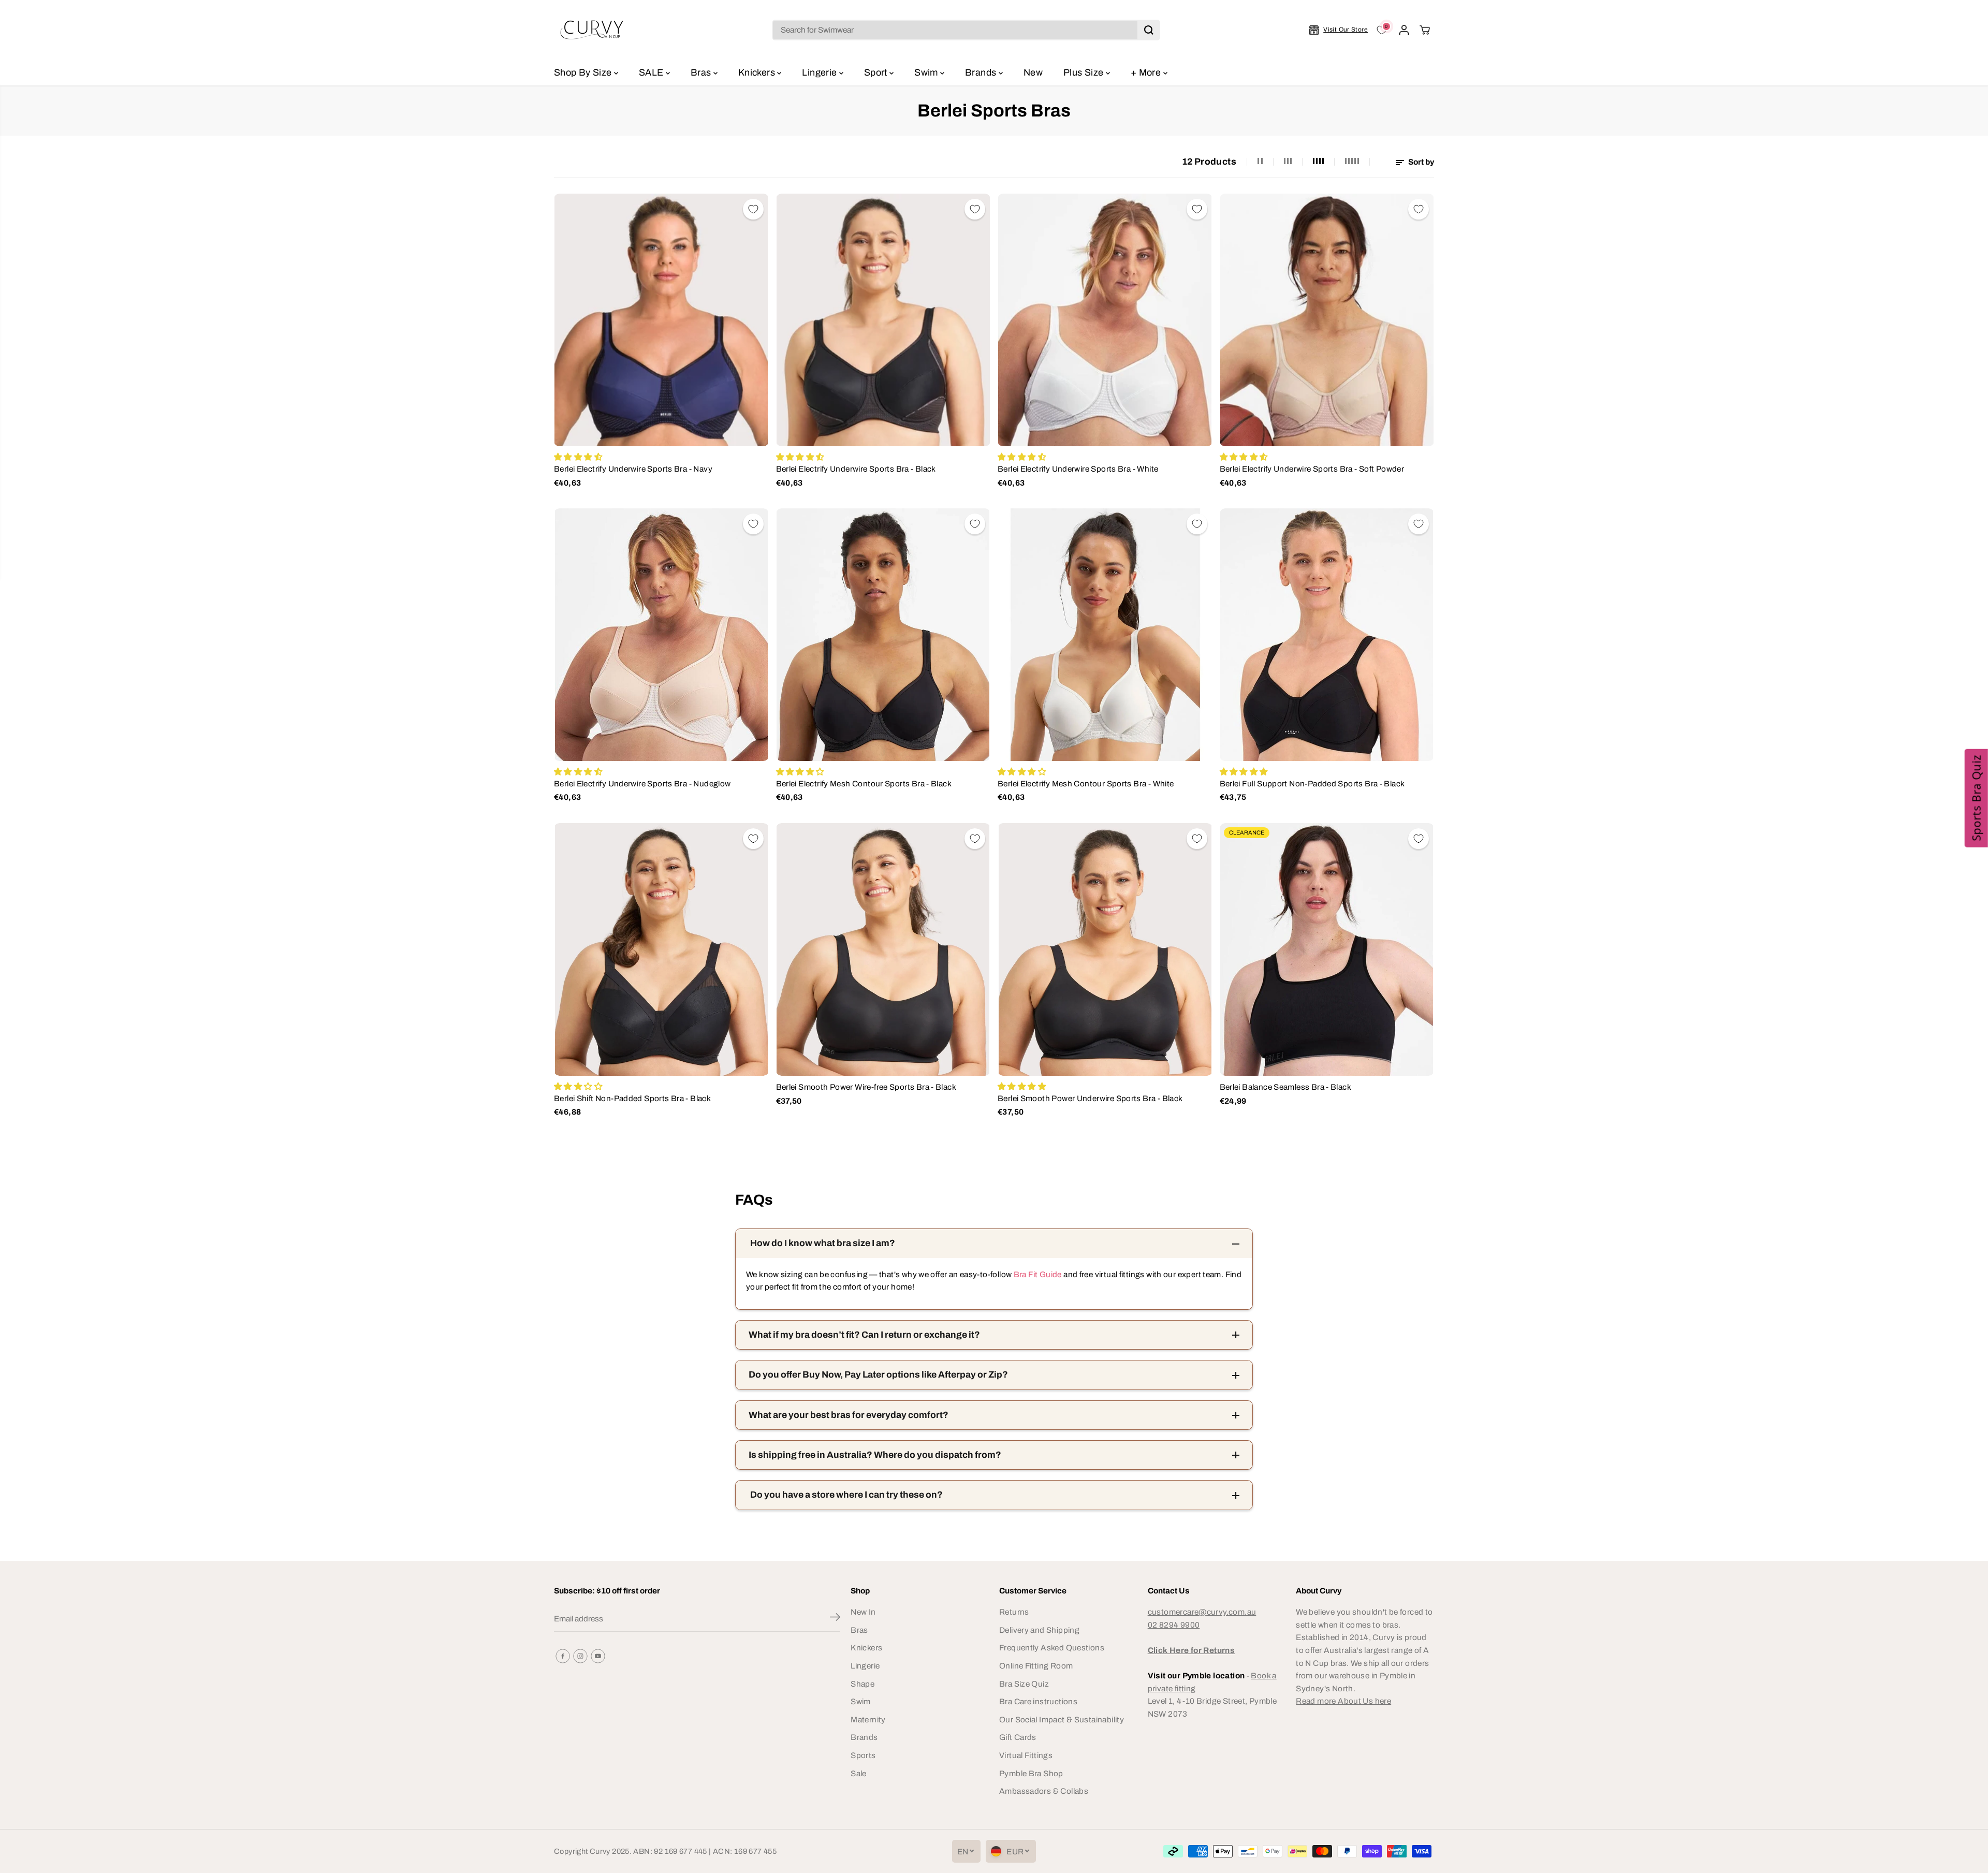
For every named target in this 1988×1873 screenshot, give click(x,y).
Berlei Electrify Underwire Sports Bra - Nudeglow (642, 784)
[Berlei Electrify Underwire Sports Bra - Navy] (661, 320)
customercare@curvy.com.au (1202, 1612)
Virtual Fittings (1026, 1755)
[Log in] (1404, 30)
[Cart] (1425, 30)
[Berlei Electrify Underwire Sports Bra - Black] (883, 320)
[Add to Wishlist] (753, 209)
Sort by (1420, 162)
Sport (877, 72)
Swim (927, 72)
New (1033, 72)
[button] (1976, 798)
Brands (982, 72)
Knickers (758, 72)
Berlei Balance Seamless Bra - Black (1285, 1087)
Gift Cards (1018, 1737)
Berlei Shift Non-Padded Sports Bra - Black (632, 1098)
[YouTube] (598, 1656)
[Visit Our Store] (1338, 30)
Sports (863, 1755)
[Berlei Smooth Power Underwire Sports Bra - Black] (1105, 949)
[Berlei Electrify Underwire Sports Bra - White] (1105, 320)
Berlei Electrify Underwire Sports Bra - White (1078, 469)
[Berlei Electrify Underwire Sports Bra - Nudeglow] (661, 635)
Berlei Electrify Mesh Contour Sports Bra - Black (864, 784)
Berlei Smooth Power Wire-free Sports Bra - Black (866, 1087)
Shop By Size (584, 72)
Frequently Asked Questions (1052, 1648)
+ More (1147, 72)
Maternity (868, 1720)
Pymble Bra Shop (1031, 1773)
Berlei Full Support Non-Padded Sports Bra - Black (1312, 784)
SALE (652, 72)
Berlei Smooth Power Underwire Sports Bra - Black (1090, 1098)
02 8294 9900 (1174, 1625)
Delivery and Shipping (1039, 1630)
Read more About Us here (1343, 1701)
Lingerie (820, 72)
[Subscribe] (835, 1619)
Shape (863, 1684)
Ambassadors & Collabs (1044, 1791)
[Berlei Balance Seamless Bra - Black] (1327, 949)
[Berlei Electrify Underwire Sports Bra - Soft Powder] (1327, 320)
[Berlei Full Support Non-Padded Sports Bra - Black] (1327, 635)
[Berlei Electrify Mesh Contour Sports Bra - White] (1105, 635)
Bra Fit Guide (1036, 1274)
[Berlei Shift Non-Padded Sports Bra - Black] (661, 949)
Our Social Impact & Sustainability (1062, 1720)
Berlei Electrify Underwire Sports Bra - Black (856, 469)
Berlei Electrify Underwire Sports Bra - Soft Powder (1312, 469)
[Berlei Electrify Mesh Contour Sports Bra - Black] (883, 635)
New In (863, 1612)
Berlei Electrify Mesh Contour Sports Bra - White (1086, 784)
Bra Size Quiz (1024, 1684)
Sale (859, 1773)
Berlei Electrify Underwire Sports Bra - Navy (633, 469)
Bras (702, 72)
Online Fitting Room (1036, 1666)
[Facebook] (563, 1656)
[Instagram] (580, 1656)
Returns (1014, 1612)
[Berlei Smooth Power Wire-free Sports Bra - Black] (883, 949)
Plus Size (1085, 72)
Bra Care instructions (1038, 1701)
